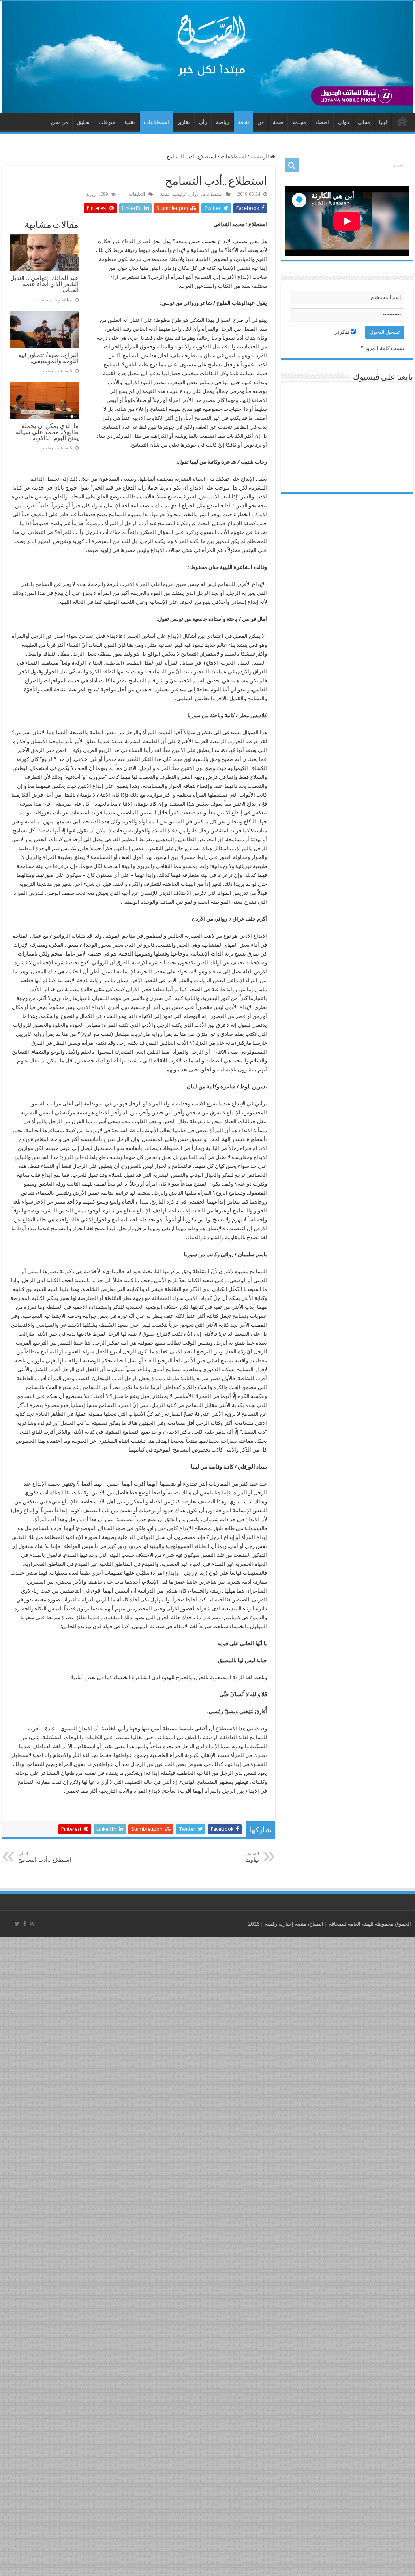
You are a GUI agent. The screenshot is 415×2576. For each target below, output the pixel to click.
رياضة (222, 122)
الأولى (195, 194)
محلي (364, 122)
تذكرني (342, 332)
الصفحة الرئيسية (402, 121)
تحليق (83, 122)
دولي (343, 122)
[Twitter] (17, 1924)
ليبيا (383, 122)
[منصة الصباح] (207, 57)
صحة (278, 122)
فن (261, 122)
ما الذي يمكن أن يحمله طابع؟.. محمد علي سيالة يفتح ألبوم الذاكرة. (47, 432)
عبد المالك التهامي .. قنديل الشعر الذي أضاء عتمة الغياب (44, 284)
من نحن (60, 122)
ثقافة (244, 122)
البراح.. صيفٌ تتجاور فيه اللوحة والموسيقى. (49, 358)
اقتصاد (322, 122)
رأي (203, 122)
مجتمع (299, 122)
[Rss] (32, 1924)
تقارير (184, 122)
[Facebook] (25, 1924)
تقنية (130, 122)
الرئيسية (260, 157)
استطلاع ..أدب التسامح (45, 1857)
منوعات (107, 122)
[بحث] (292, 165)
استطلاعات (156, 122)
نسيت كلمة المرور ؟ (382, 348)
